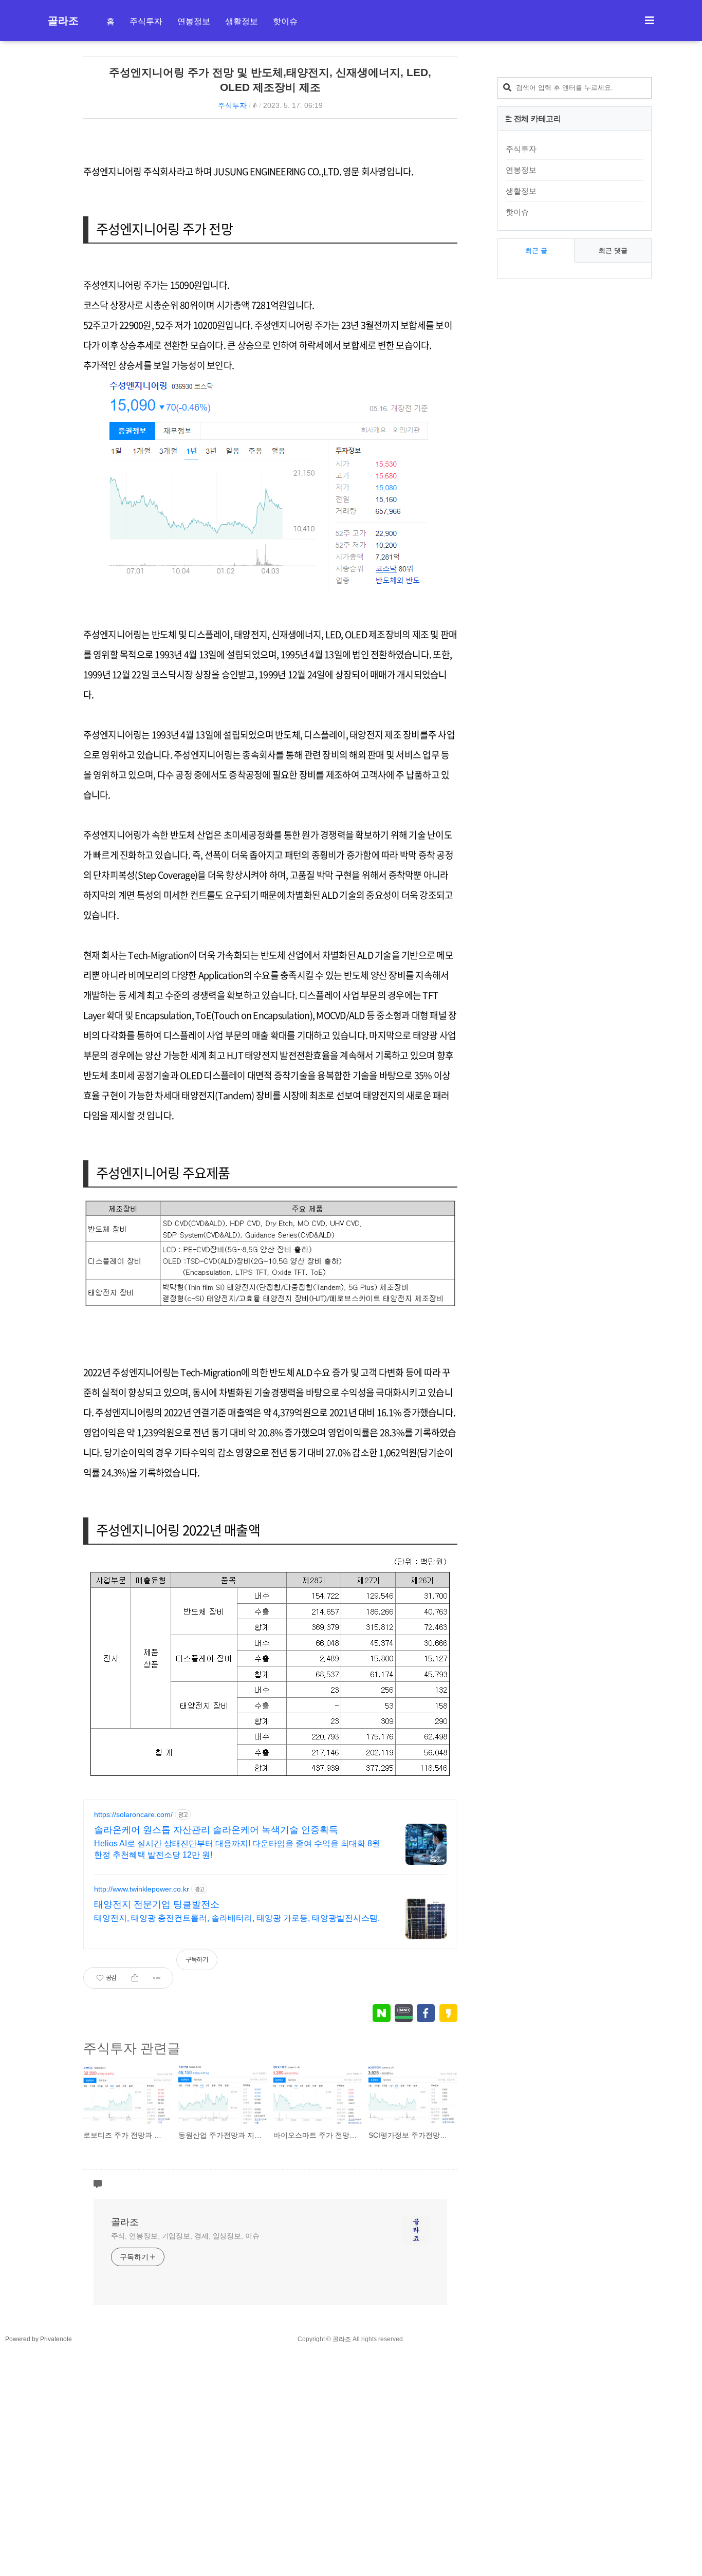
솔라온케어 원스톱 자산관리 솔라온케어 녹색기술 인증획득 (216, 1830)
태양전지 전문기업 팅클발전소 (157, 1904)
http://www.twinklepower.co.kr (142, 1889)
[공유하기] (135, 1978)
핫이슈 (285, 21)
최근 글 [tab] (536, 251)
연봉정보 (194, 21)
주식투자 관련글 (132, 2048)
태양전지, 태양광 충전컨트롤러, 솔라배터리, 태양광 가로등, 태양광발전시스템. (237, 1918)
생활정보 (242, 21)
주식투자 (146, 21)
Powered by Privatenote (39, 2339)
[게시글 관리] (157, 1978)
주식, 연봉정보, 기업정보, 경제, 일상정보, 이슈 (185, 2236)
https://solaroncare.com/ (133, 1814)
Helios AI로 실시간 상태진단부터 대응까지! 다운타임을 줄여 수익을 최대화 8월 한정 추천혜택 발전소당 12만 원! (237, 1849)
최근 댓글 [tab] (613, 251)
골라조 (63, 21)
